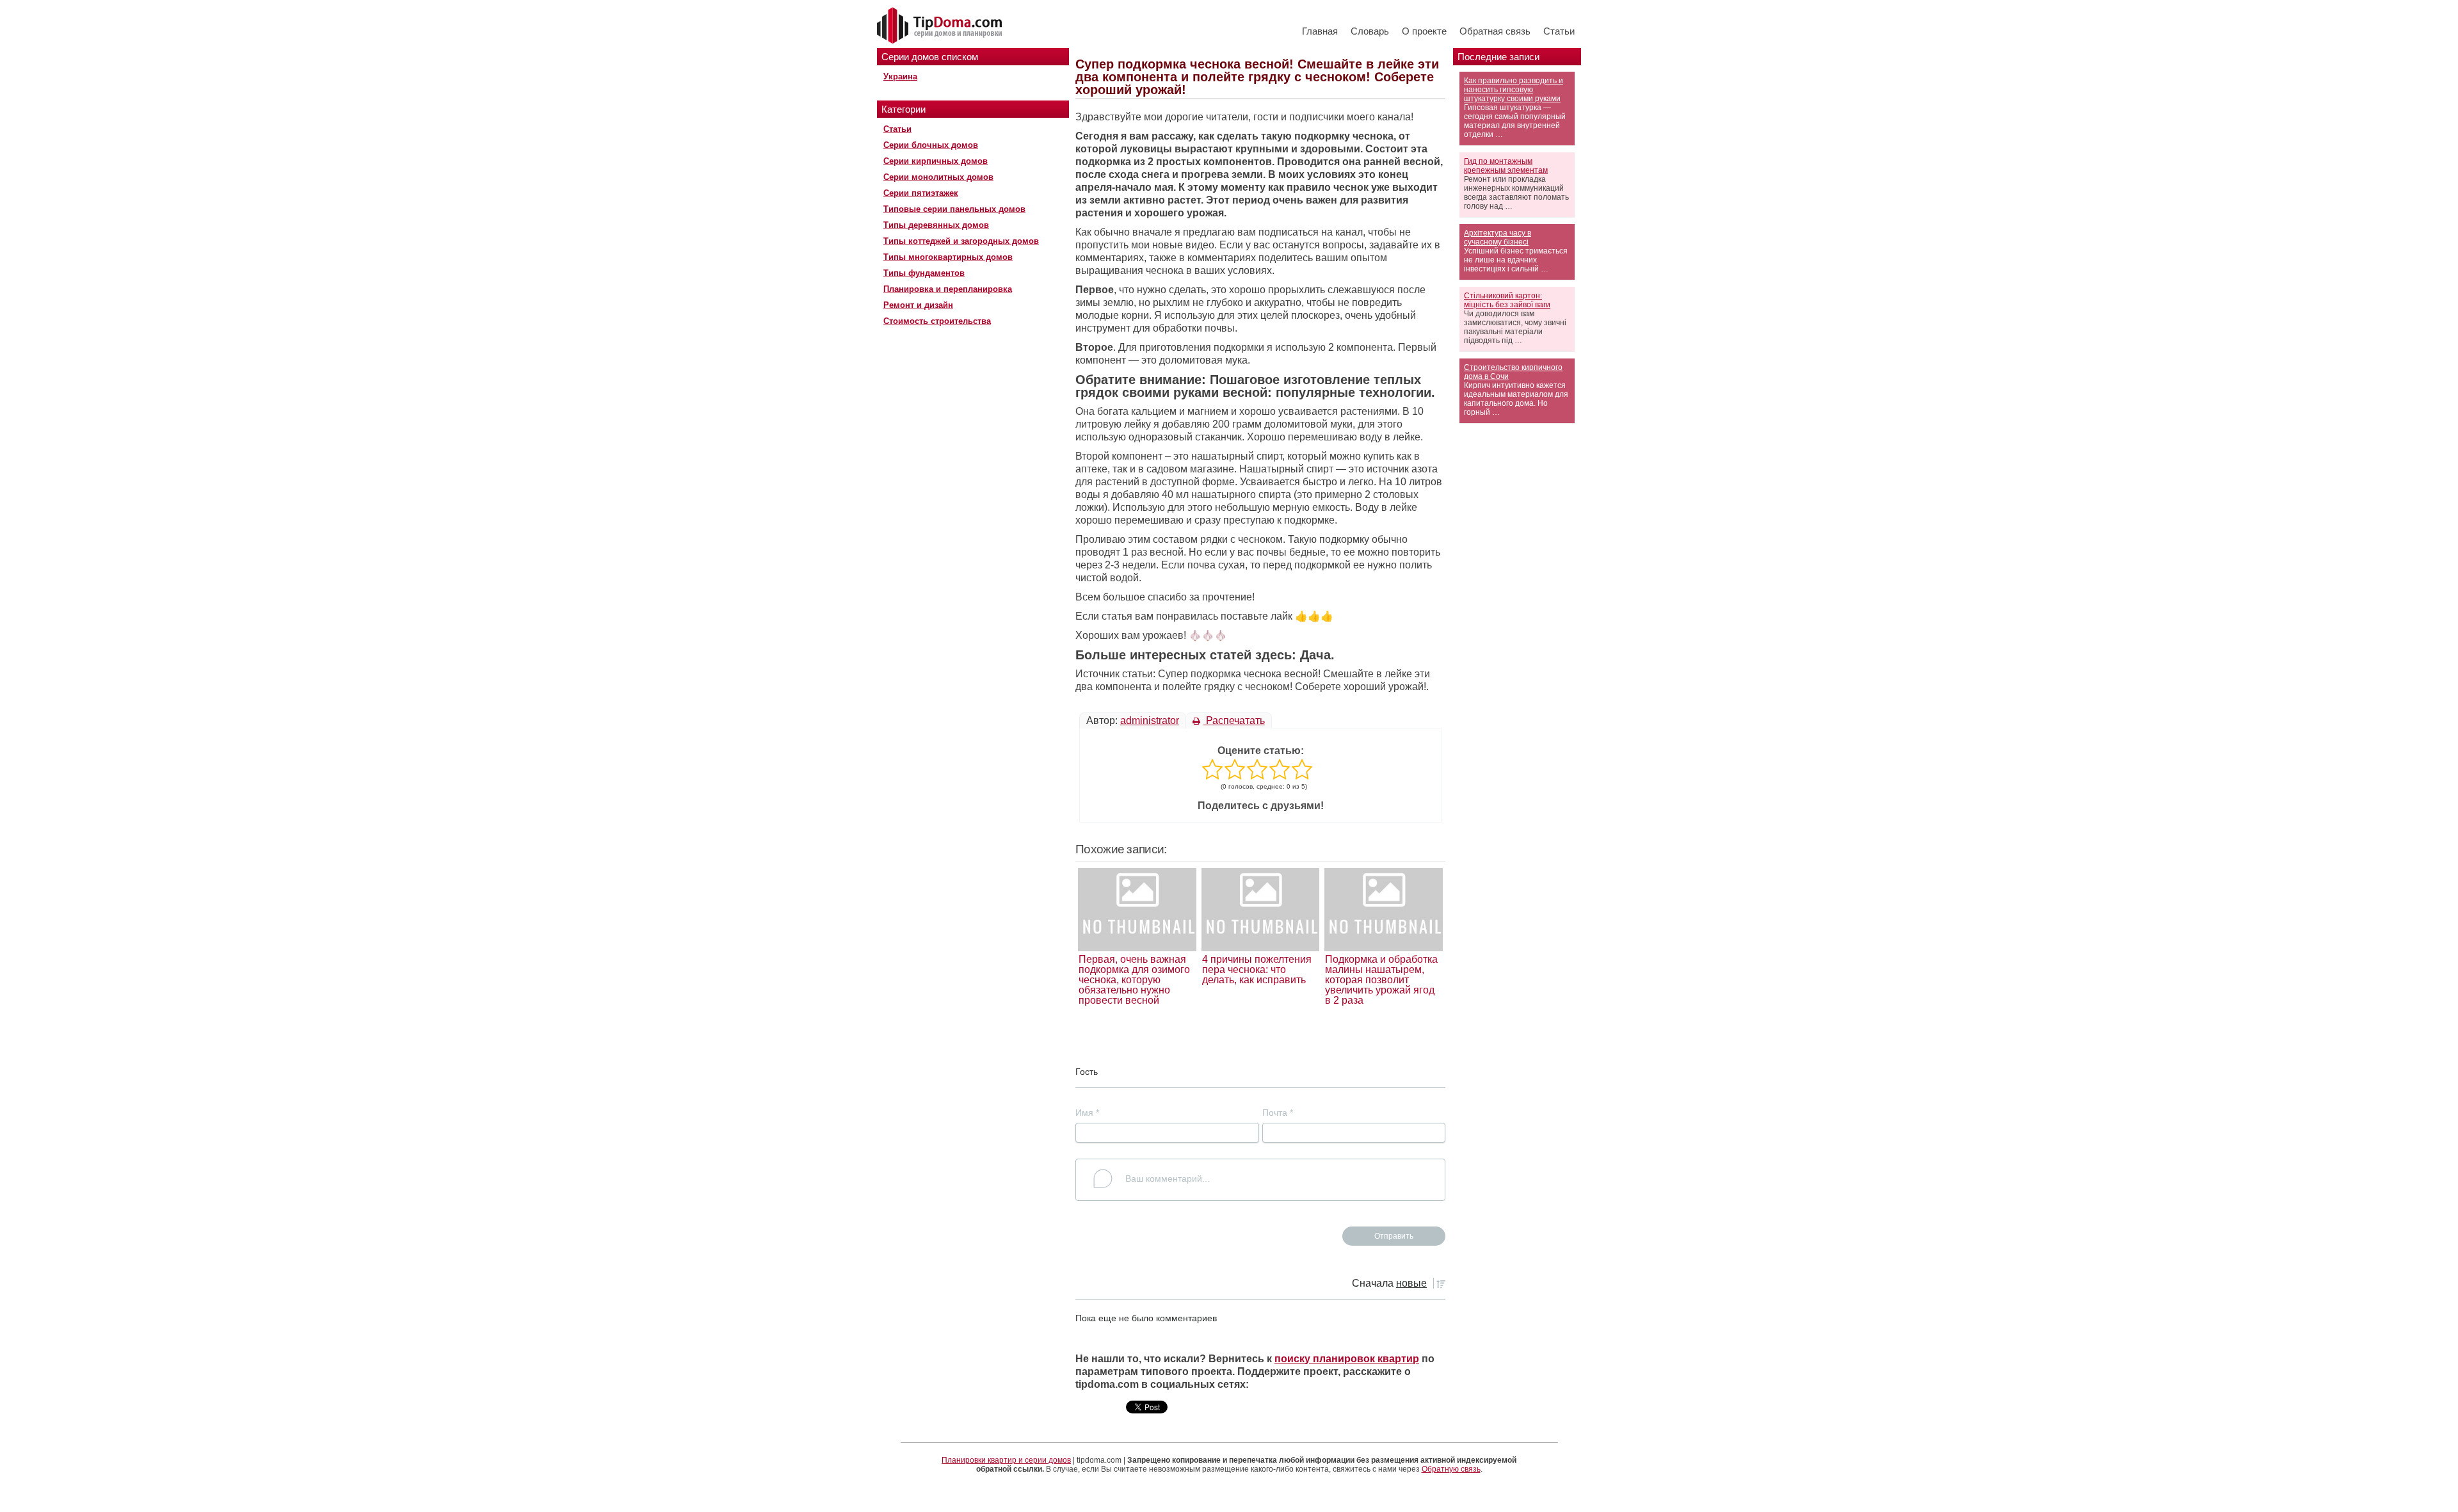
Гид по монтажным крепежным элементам (1506, 166)
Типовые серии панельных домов (954, 209)
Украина (900, 76)
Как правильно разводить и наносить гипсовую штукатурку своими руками (1514, 90)
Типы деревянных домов (936, 225)
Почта (1278, 1113)
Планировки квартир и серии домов (1006, 1460)
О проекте (1424, 31)
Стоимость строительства (937, 321)
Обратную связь (1451, 1469)
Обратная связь (1495, 31)
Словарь (1370, 31)
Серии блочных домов (931, 145)
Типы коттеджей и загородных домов (961, 241)
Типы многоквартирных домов (948, 257)
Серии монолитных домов (938, 177)
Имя (1087, 1113)
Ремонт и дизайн (918, 305)
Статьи (1559, 31)
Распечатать (1234, 720)
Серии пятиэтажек (921, 193)
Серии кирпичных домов (936, 161)
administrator (1150, 720)
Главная (1320, 31)
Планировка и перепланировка (948, 289)
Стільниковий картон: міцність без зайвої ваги (1507, 300)
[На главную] (941, 26)
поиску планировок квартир (1347, 1359)
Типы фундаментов (924, 273)
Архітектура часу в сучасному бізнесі (1498, 237)
